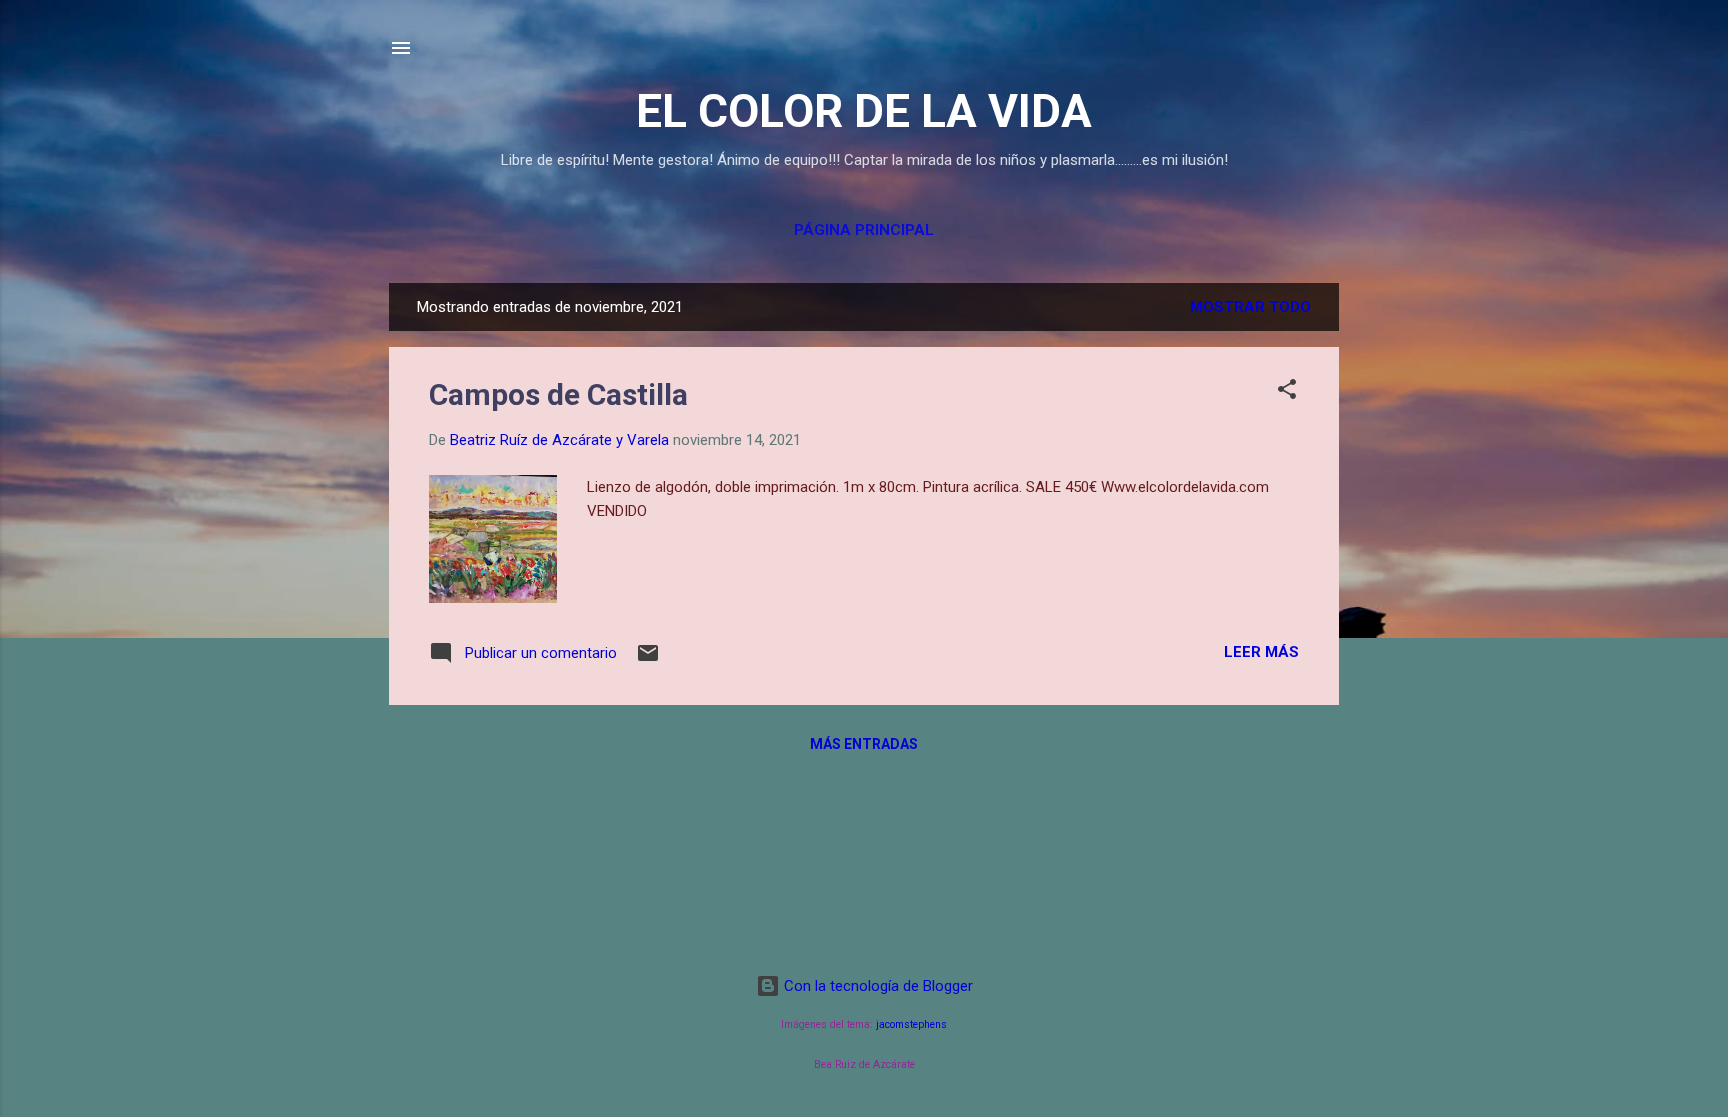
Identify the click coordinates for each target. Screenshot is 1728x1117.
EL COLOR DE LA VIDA (864, 111)
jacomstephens (911, 1024)
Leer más (1261, 652)
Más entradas (864, 744)
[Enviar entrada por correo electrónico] (648, 660)
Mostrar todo (1250, 307)
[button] (1287, 392)
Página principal (864, 230)
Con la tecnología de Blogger (876, 986)
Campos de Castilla (558, 394)
